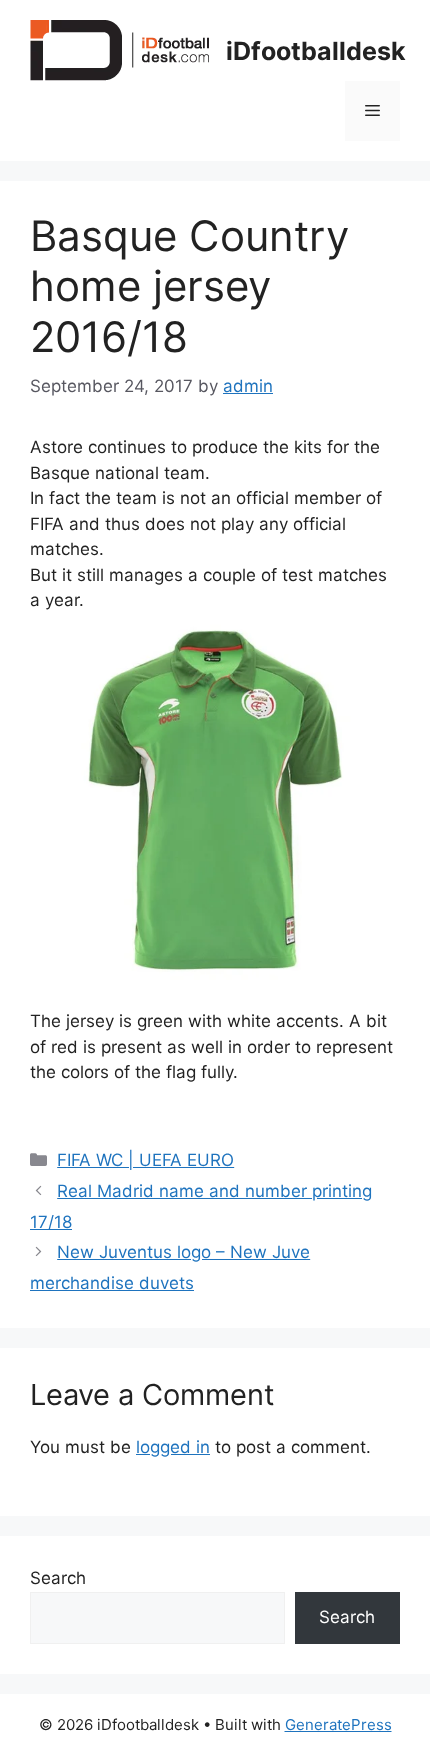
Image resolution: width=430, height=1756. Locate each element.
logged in (173, 1447)
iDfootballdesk (316, 51)
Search (58, 1578)
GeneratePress (338, 1724)
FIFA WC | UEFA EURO (145, 1160)
